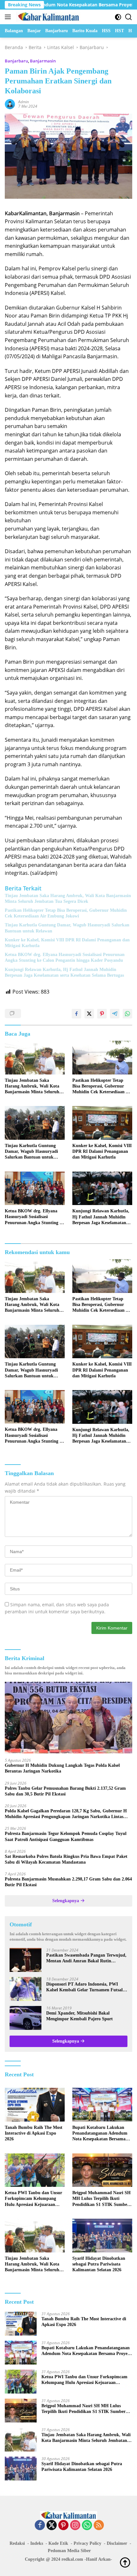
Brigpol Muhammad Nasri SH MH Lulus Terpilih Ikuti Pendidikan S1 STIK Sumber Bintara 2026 (101, 2199)
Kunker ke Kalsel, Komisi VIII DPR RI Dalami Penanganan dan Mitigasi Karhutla (67, 943)
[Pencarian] (129, 17)
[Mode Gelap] (118, 17)
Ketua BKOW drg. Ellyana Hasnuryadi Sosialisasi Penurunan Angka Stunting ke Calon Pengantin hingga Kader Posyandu (65, 957)
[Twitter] (52, 2526)
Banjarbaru (16, 61)
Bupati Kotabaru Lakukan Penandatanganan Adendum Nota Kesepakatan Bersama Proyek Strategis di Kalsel (100, 2134)
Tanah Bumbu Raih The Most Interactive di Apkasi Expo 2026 (34, 2133)
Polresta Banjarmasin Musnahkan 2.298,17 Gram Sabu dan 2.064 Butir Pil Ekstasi (68, 1882)
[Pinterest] (63, 2526)
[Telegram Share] (115, 1014)
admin (24, 102)
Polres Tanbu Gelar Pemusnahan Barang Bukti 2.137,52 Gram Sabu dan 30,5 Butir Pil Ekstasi (65, 1791)
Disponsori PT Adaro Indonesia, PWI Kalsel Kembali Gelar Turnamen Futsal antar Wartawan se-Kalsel (84, 1987)
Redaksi (17, 2543)
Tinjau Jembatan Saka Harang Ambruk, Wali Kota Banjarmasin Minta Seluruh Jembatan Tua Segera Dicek (68, 899)
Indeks (37, 2543)
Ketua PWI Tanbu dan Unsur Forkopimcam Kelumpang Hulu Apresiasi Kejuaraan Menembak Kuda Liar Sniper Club (33, 2199)
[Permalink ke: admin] (10, 104)
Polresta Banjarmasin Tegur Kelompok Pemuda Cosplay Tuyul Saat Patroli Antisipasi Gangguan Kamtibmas (66, 1836)
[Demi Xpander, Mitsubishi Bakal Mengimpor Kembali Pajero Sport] (25, 2018)
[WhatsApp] (87, 2526)
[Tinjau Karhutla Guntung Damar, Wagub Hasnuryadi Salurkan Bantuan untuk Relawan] (35, 1123)
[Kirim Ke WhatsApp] (127, 1014)
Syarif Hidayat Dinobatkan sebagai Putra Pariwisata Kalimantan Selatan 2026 (99, 2264)
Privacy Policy (87, 2543)
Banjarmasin (43, 61)
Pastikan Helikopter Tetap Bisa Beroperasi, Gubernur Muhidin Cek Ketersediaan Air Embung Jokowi (66, 913)
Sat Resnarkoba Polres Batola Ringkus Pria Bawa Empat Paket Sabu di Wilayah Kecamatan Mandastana (66, 1859)
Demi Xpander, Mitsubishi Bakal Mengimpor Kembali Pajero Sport (79, 2016)
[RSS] (99, 2526)
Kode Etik (58, 2543)
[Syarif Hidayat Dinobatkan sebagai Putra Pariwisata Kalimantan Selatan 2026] (102, 2236)
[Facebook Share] (76, 1014)
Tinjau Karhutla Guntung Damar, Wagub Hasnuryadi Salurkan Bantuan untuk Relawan (67, 928)
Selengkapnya (66, 1901)
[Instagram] (75, 2526)
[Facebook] (40, 2526)
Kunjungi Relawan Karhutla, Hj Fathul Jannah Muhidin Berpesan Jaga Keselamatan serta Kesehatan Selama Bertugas (64, 972)
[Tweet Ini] (89, 1014)
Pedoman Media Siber (69, 2551)
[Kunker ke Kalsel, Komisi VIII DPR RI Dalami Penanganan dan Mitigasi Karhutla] (102, 1123)
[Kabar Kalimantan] (48, 17)
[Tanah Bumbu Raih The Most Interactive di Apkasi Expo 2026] (35, 2105)
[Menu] (9, 17)
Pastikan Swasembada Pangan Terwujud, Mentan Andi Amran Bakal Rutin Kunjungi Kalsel (86, 1958)
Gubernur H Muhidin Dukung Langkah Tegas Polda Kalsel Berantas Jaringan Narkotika (62, 1768)
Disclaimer (117, 2543)
